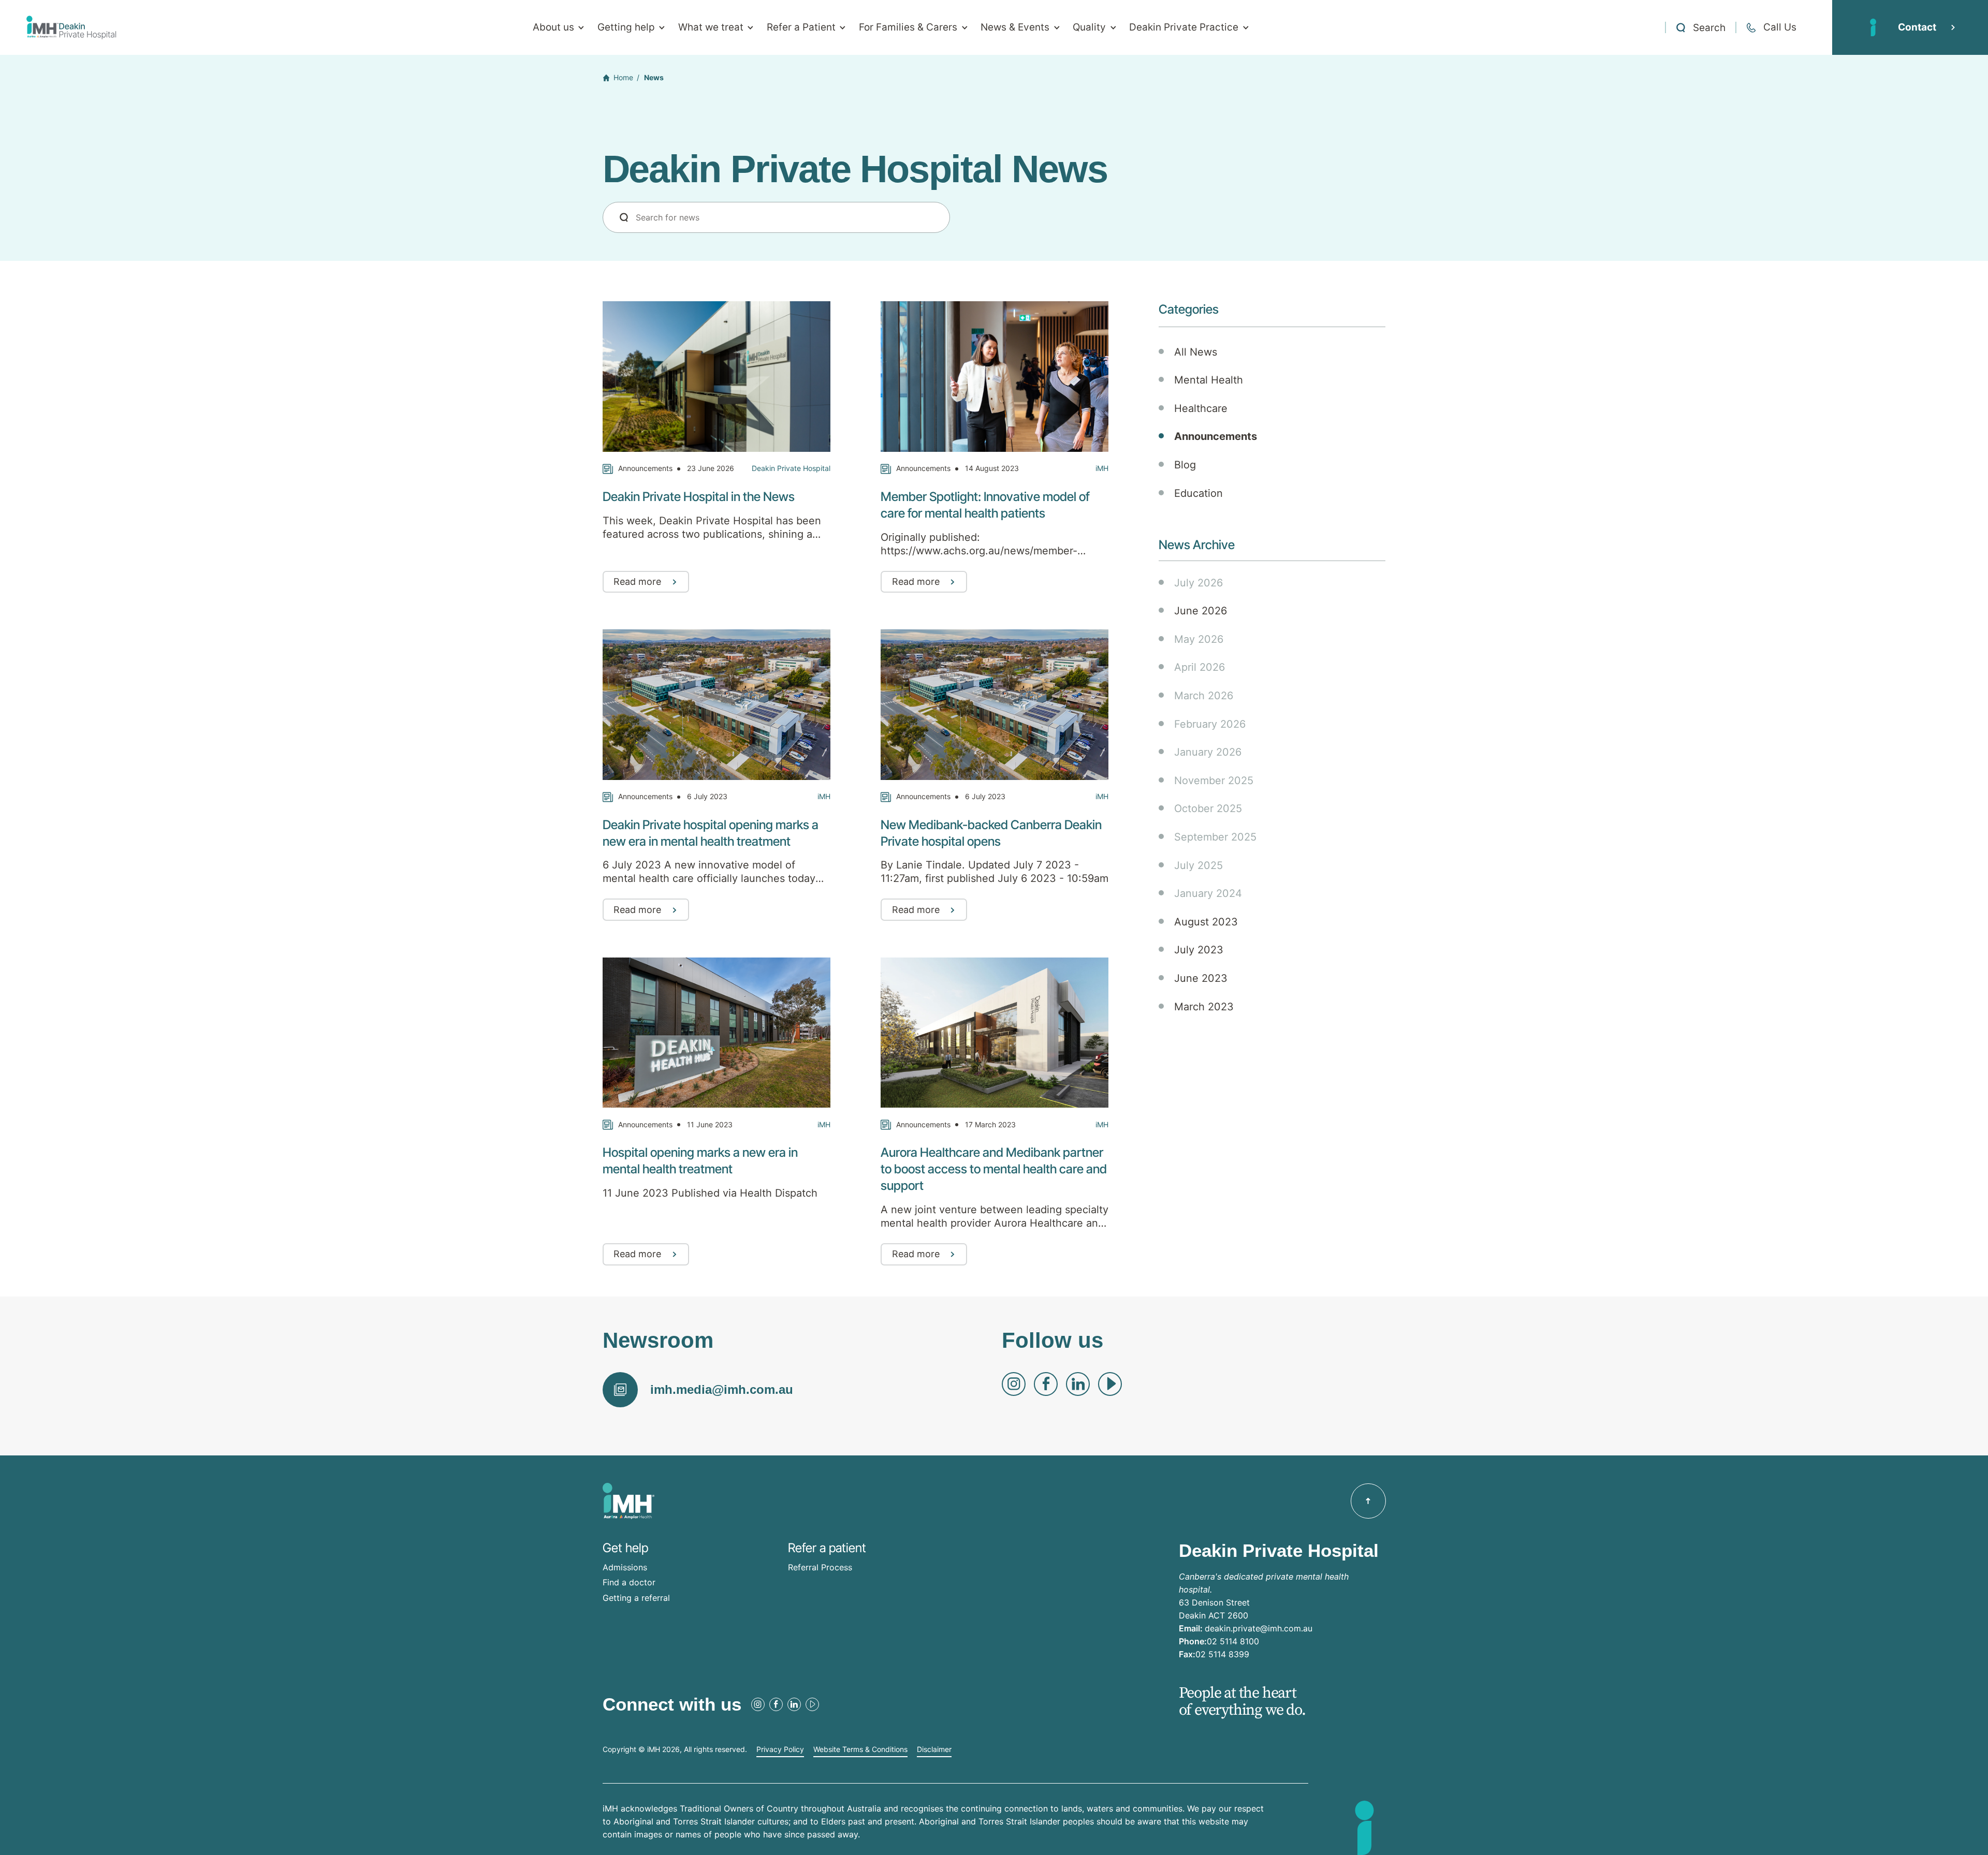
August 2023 (1206, 922)
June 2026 (1201, 611)
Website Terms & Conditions (860, 1749)
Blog (1185, 465)
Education (1198, 493)
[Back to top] (1368, 1501)
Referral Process (820, 1567)
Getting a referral (636, 1598)
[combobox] (776, 217)
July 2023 (1199, 950)
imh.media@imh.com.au (722, 1389)
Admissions (625, 1567)
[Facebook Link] (1046, 1384)
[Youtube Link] (1110, 1384)
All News (1196, 352)
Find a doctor (629, 1582)
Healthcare (1201, 408)
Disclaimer (934, 1749)
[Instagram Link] (1014, 1384)
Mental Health (1209, 380)
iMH (1102, 468)
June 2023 (1201, 978)
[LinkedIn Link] (1078, 1384)
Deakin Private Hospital (791, 468)
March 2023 (1204, 1007)
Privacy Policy (780, 1749)
